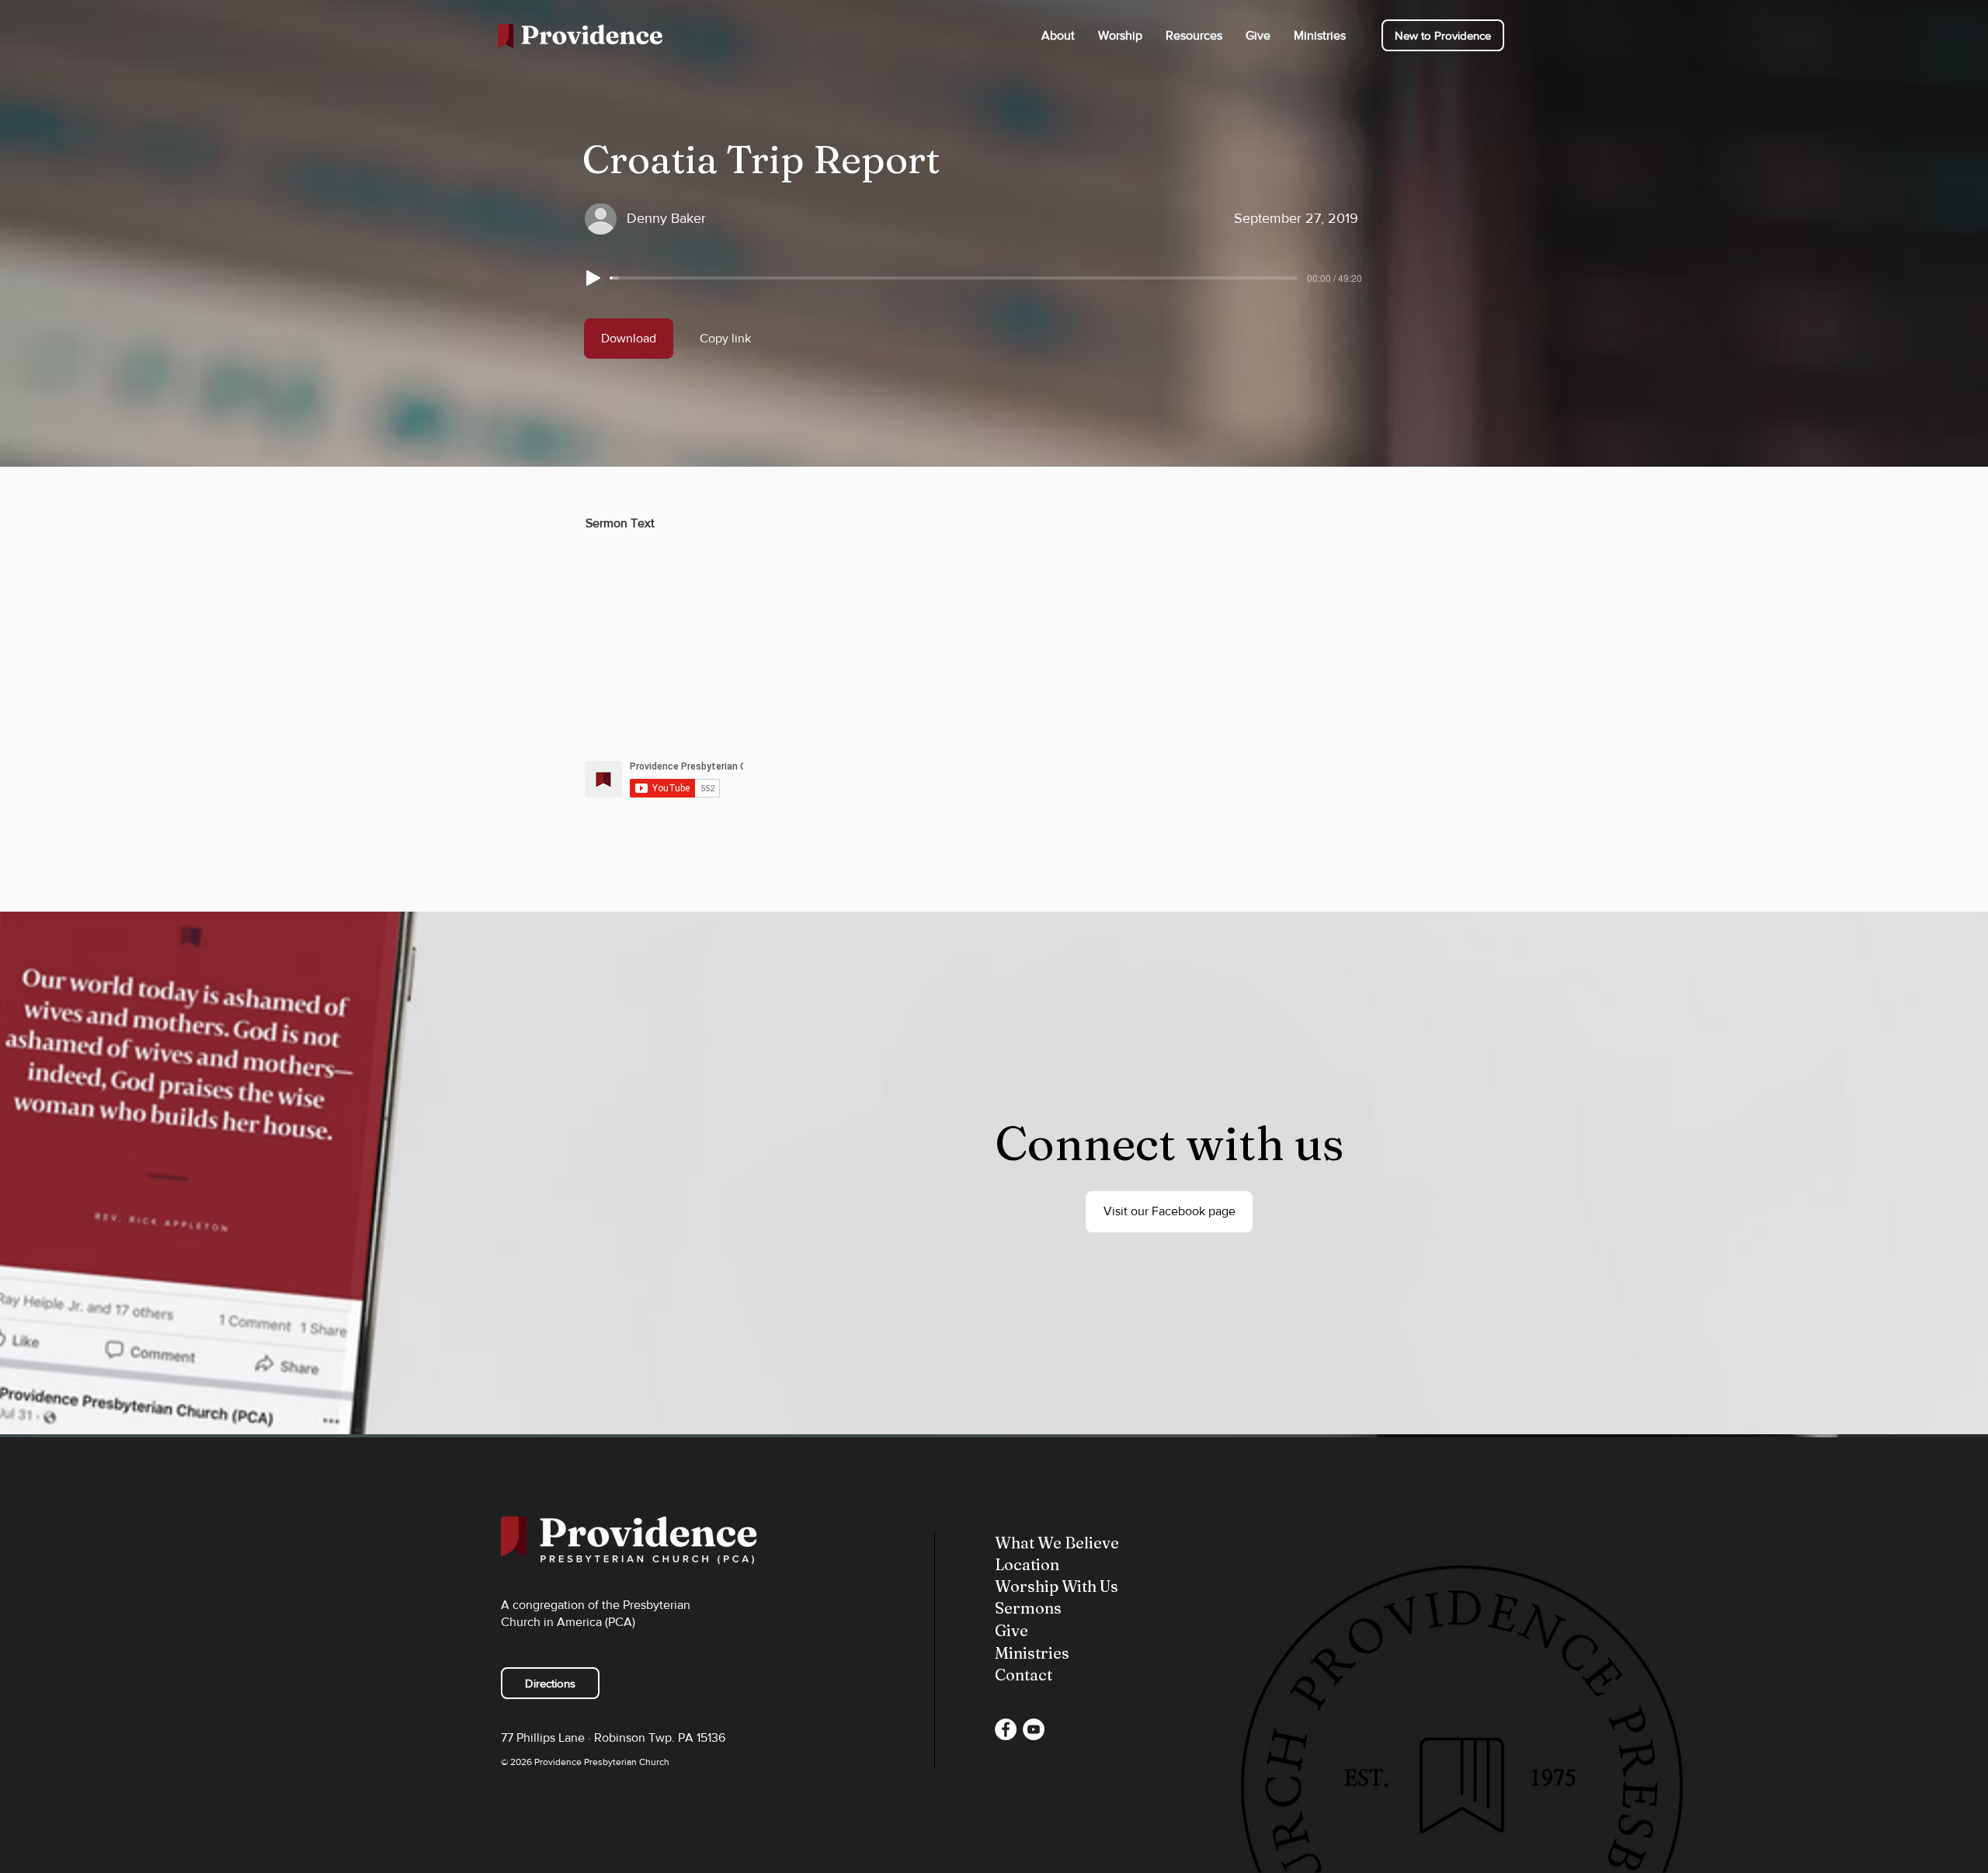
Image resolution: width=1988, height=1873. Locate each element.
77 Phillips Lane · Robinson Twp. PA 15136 (613, 1737)
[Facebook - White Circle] (1006, 1729)
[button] (1058, 35)
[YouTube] (1034, 1729)
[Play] (593, 278)
